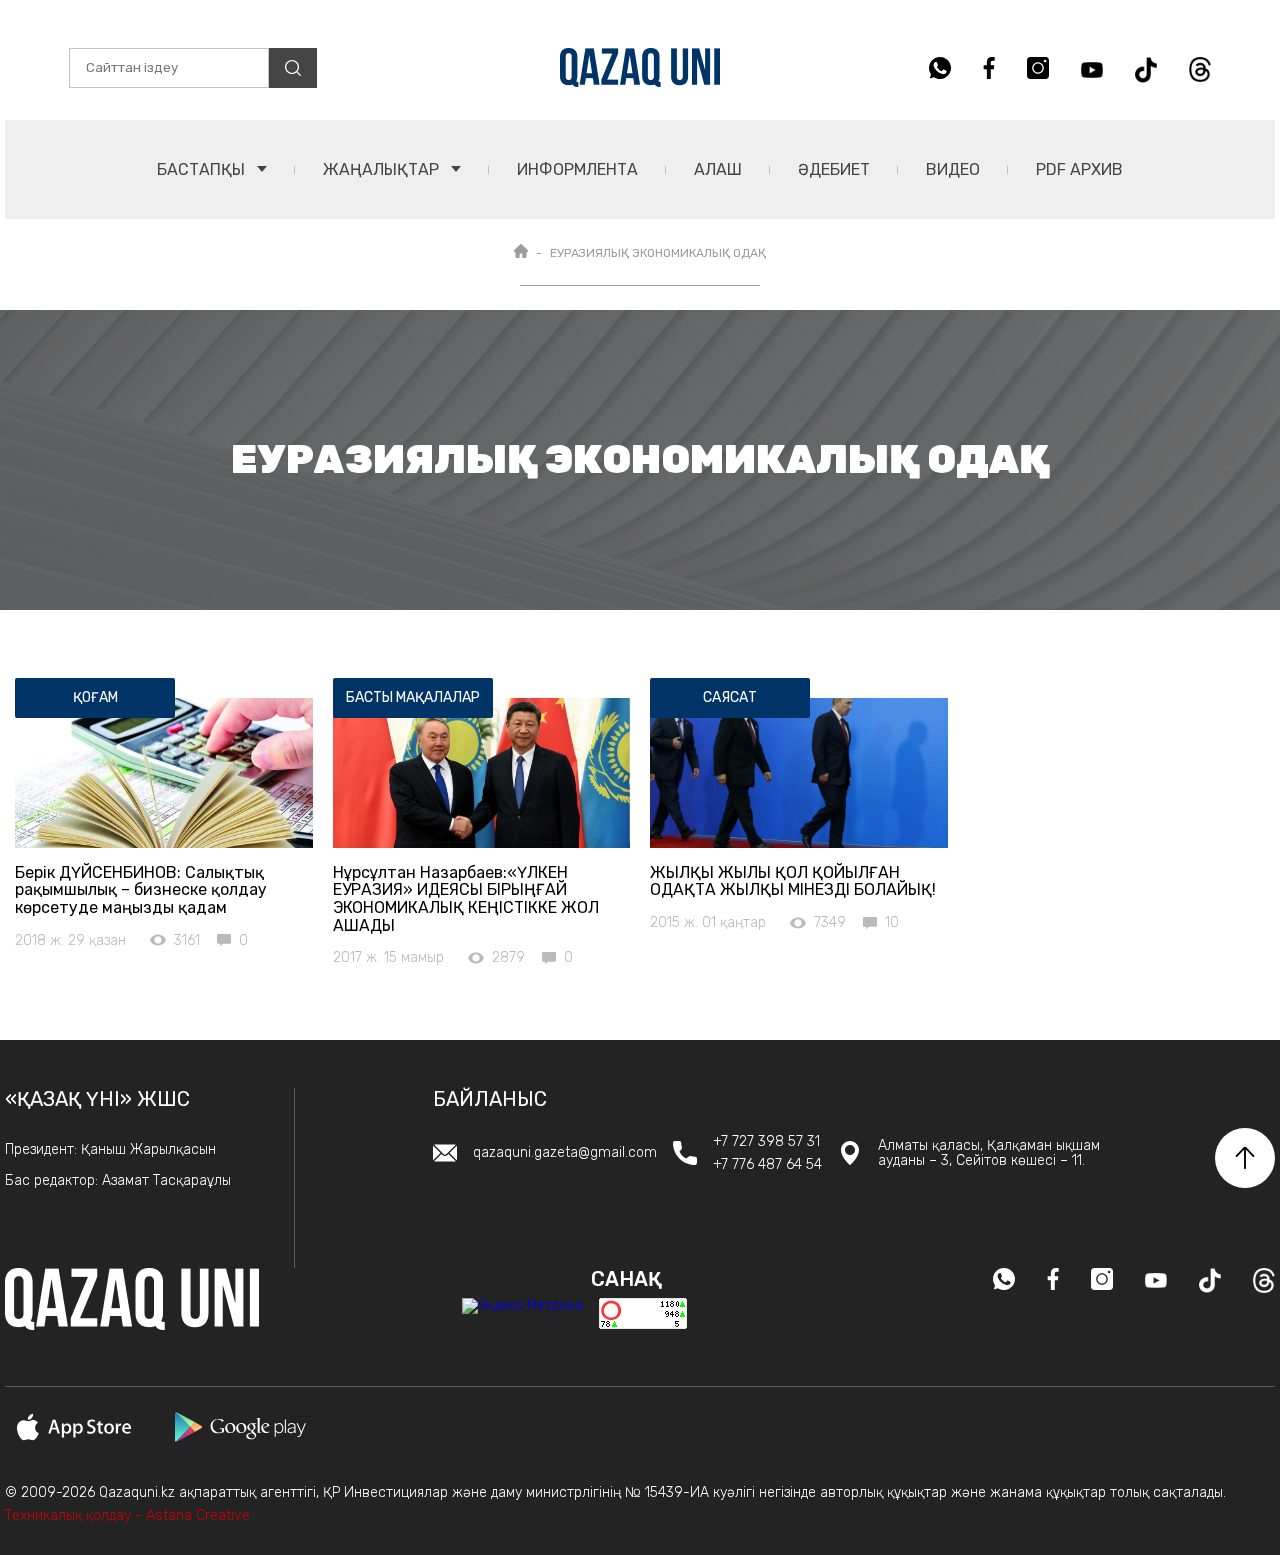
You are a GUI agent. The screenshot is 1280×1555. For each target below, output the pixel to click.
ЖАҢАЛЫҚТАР (383, 169)
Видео (953, 169)
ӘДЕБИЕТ (834, 169)
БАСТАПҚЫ (203, 169)
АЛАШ (718, 169)
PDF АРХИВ (1079, 169)
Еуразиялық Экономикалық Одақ (658, 253)
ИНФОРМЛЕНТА (577, 169)
